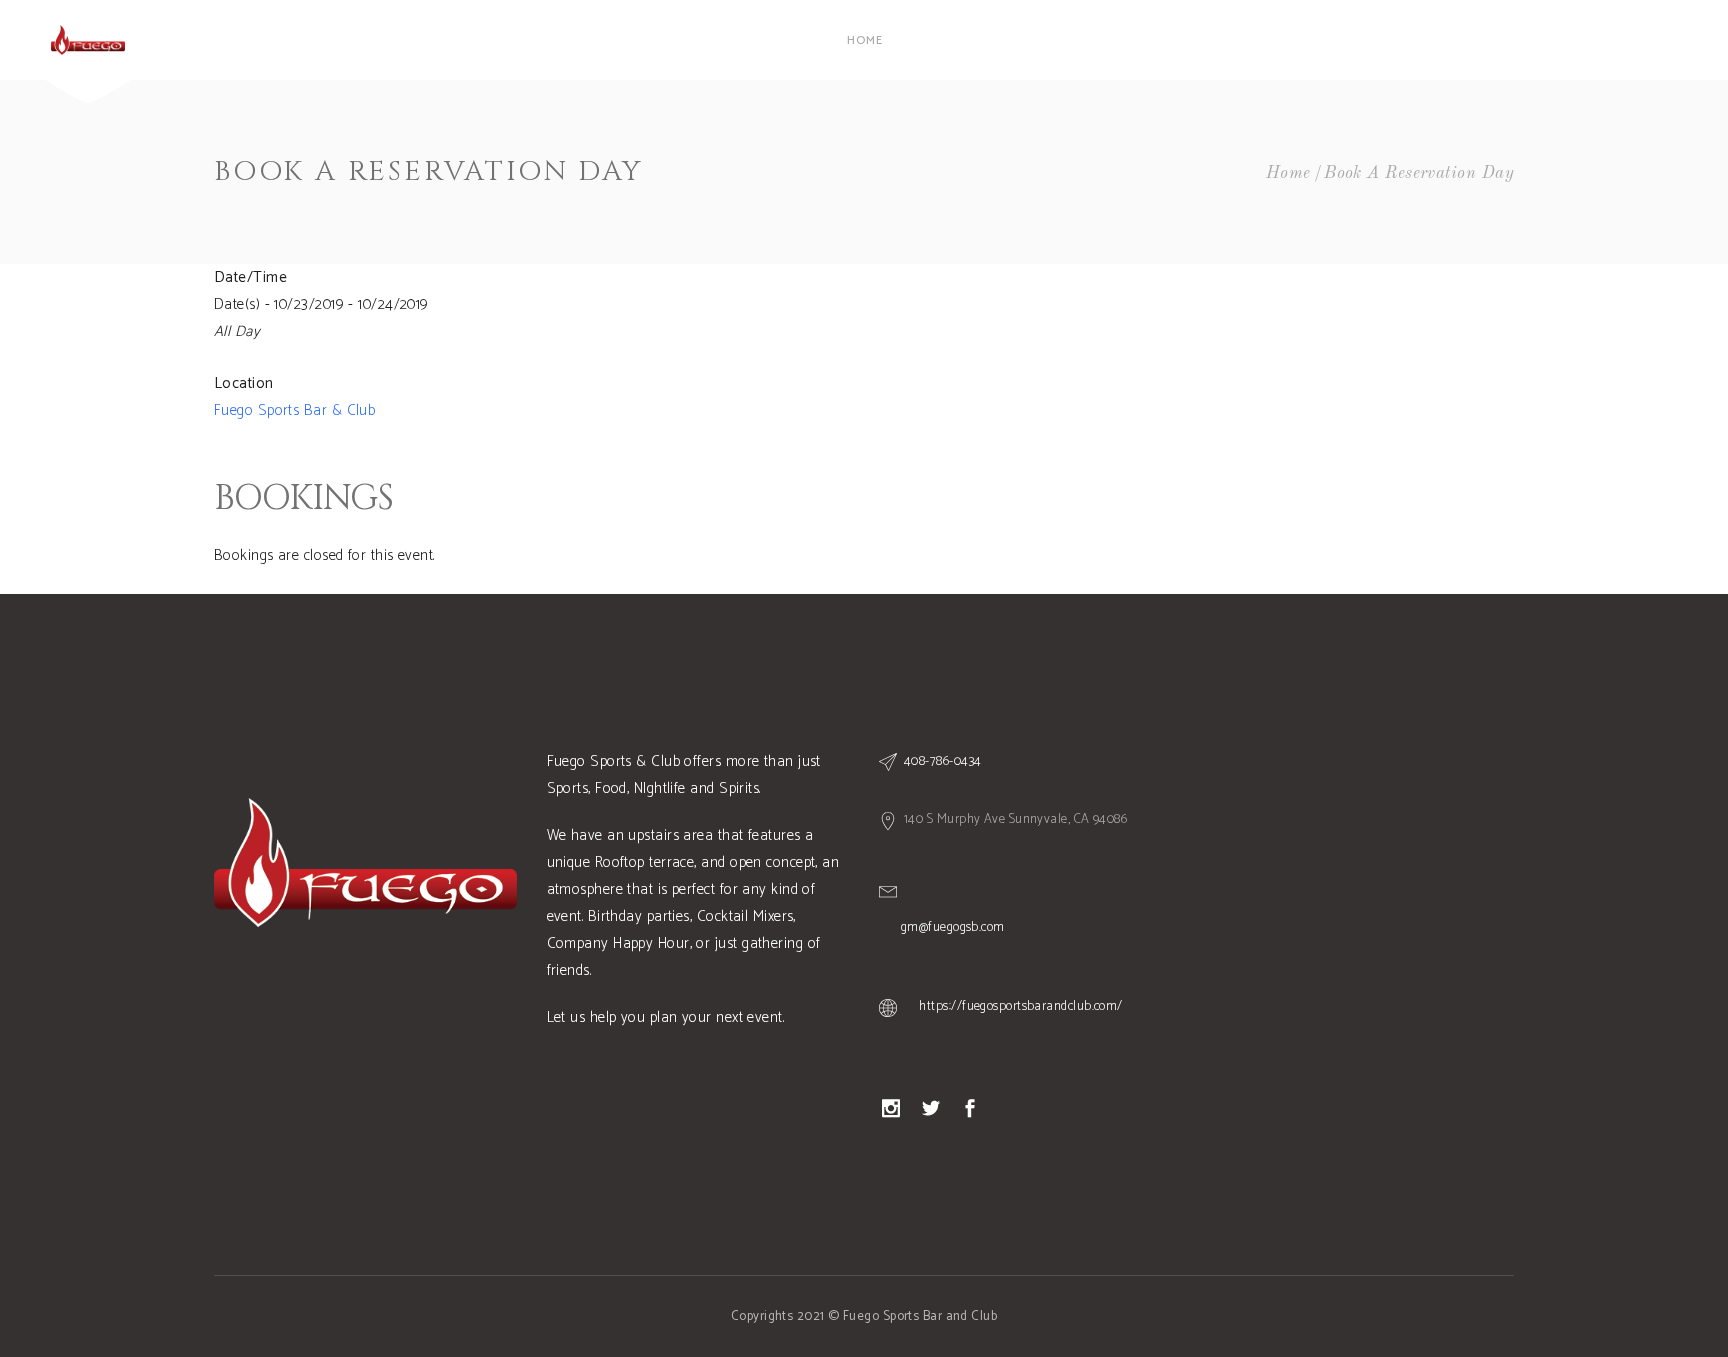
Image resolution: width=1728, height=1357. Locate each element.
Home (1288, 173)
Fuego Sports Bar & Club (294, 410)
